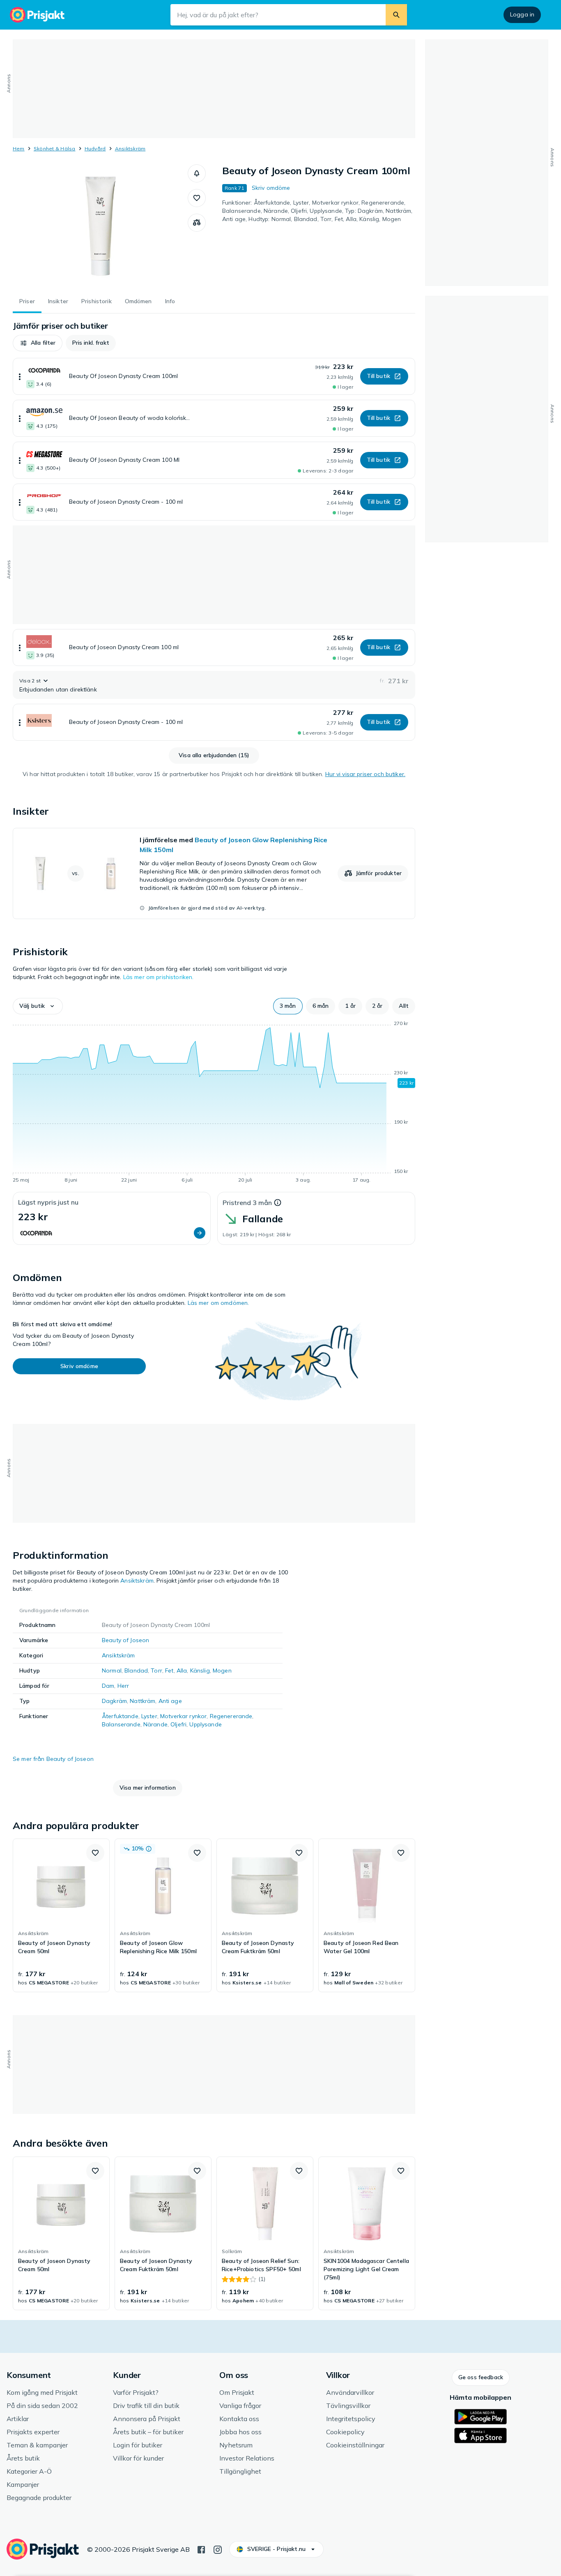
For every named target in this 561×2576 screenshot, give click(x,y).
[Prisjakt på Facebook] (201, 2549)
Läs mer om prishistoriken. (159, 977)
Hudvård (95, 149)
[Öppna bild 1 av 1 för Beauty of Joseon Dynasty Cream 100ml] (100, 226)
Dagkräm (114, 1701)
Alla (182, 1670)
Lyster (149, 1716)
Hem (19, 149)
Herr (123, 1686)
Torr (156, 1670)
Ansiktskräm (130, 149)
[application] (214, 1103)
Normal (112, 1670)
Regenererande (231, 1716)
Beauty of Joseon (125, 1640)
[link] (214, 873)
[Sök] (396, 15)
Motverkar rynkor (183, 1716)
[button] (197, 173)
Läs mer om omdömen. (218, 1303)
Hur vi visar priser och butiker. (365, 774)
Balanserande (121, 1724)
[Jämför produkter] (197, 223)
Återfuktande (120, 1716)
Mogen (222, 1670)
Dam (108, 1686)
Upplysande (205, 1724)
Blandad (136, 1670)
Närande (155, 1724)
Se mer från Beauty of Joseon (53, 1759)
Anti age (170, 1701)
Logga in (522, 14)
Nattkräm (143, 1701)
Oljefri (178, 1724)
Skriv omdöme (271, 188)
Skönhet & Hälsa (55, 149)
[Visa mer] (20, 376)
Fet (169, 1670)
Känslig (200, 1670)
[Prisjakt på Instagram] (218, 2549)
